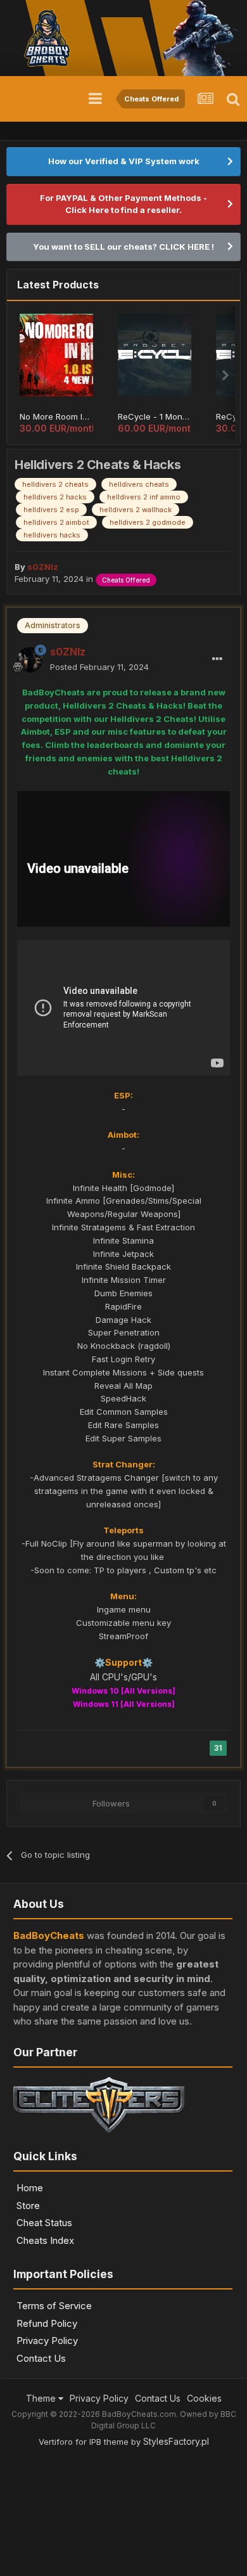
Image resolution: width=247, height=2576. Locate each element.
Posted (99, 667)
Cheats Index (45, 2240)
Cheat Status (44, 2223)
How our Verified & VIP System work (124, 161)
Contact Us (41, 2358)
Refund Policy (47, 2323)
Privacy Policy (47, 2341)
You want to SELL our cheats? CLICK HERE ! (123, 247)
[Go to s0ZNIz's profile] (30, 660)
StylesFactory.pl (176, 2441)
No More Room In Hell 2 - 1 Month (56, 416)
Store (28, 2206)
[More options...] (217, 659)
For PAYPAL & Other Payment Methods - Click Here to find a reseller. (123, 204)
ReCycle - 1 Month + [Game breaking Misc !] (155, 416)
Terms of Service (54, 2306)
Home (30, 2188)
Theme (42, 2398)
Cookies (204, 2398)
